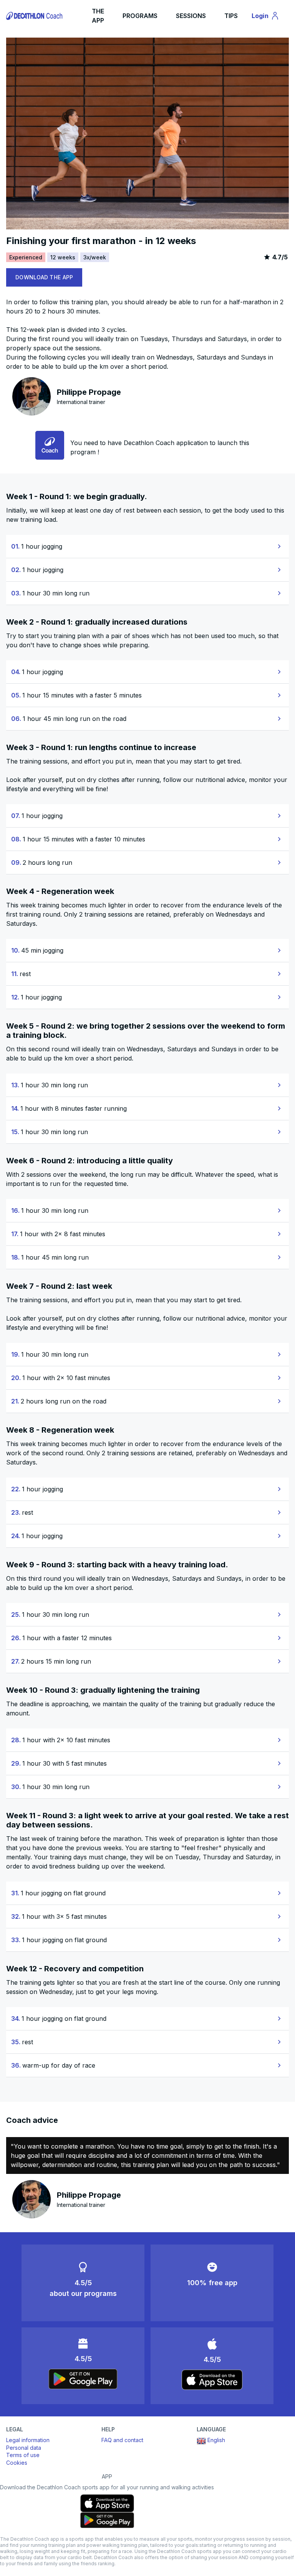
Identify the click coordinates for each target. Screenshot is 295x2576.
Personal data (24, 2448)
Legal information (28, 2440)
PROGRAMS (140, 16)
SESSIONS (191, 16)
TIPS (231, 16)
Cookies (17, 2463)
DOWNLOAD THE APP (44, 277)
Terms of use (23, 2455)
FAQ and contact (122, 2440)
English (216, 2440)
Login (269, 17)
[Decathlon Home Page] (35, 16)
